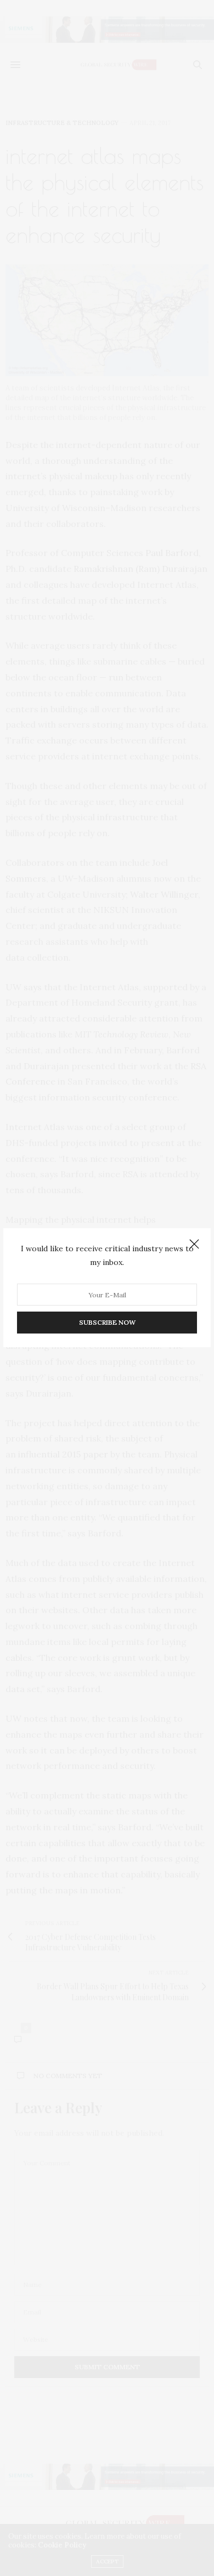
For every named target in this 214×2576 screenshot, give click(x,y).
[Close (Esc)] (194, 1245)
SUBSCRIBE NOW (107, 1323)
